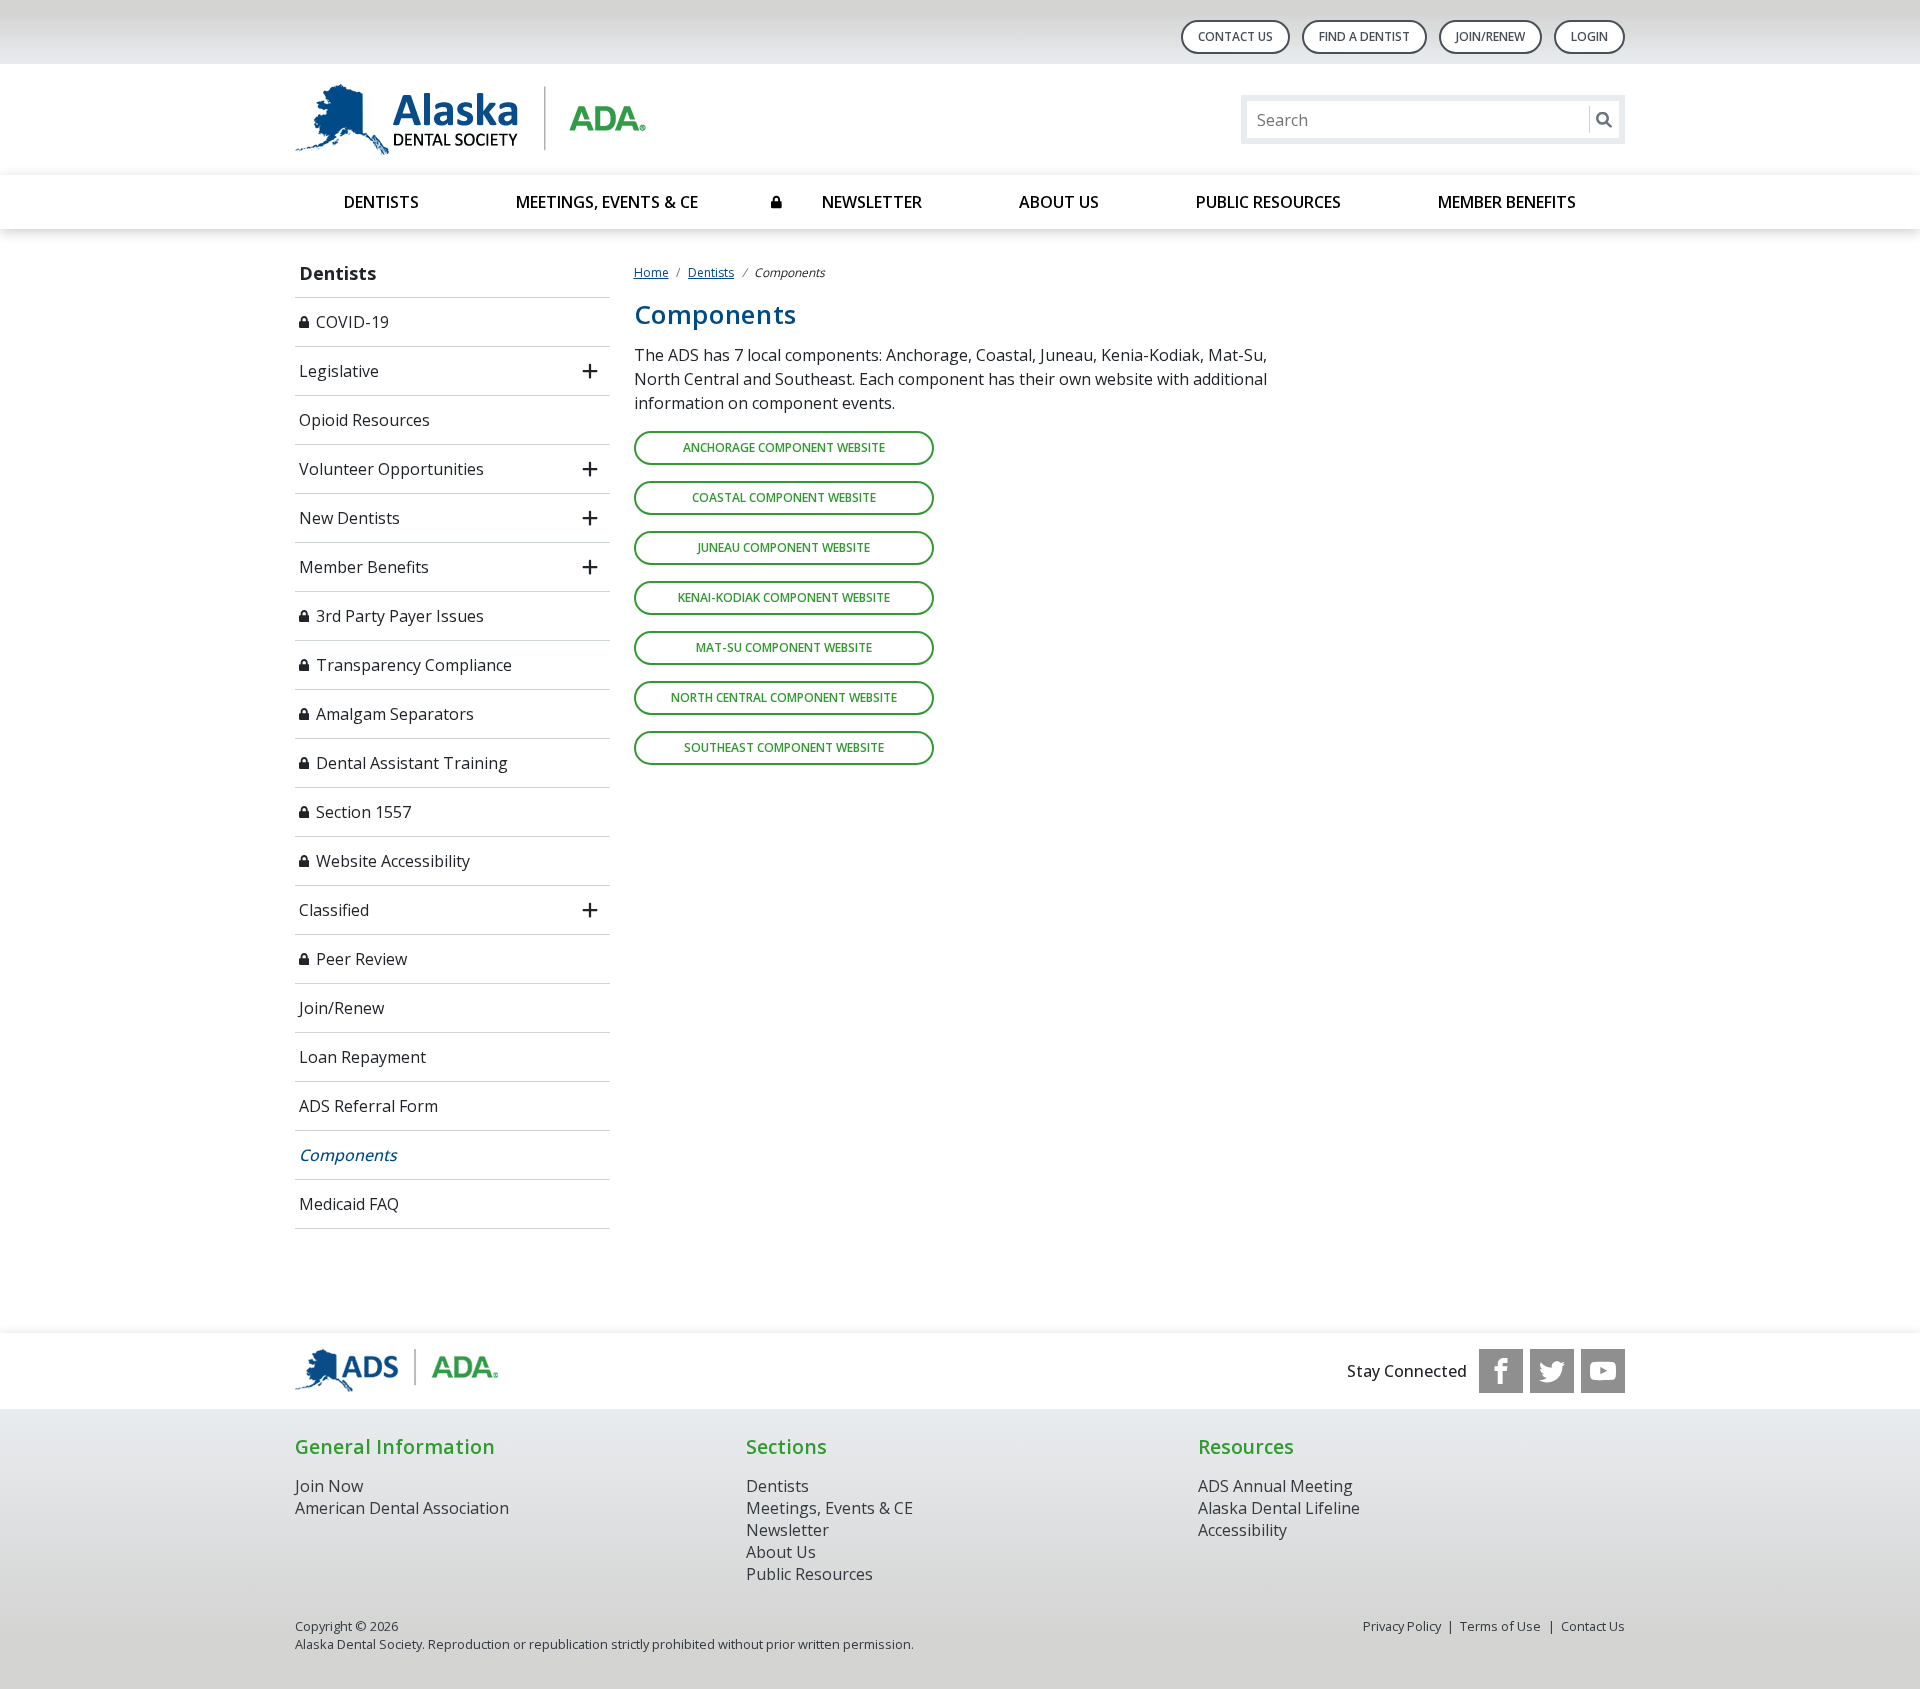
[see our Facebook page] (1501, 1371)
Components (348, 1155)
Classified (334, 910)
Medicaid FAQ (349, 1204)
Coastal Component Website (784, 497)
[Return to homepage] (553, 119)
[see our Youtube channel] (1603, 1371)
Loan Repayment (362, 1057)
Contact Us (1235, 36)
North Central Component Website (784, 697)
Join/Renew (1490, 36)
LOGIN (1589, 36)
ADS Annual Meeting (1275, 1486)
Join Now (329, 1486)
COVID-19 (352, 322)
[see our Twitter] (1552, 1371)
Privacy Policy (1402, 1626)
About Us (1059, 202)
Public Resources (1268, 202)
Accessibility (1242, 1530)
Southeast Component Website (784, 747)
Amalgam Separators (395, 714)
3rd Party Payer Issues (400, 616)
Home (651, 272)
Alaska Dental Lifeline (1279, 1508)
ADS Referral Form (368, 1106)
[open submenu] (590, 371)
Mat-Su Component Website (784, 647)
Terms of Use (1500, 1626)
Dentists (381, 202)
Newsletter (872, 202)
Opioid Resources (364, 420)
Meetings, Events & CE (607, 202)
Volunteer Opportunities (391, 469)
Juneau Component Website (784, 547)
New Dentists (349, 518)
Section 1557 (363, 812)
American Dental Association (402, 1508)
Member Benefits (1507, 202)
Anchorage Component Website (784, 447)
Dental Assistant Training (412, 763)
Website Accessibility (393, 861)
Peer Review (361, 959)
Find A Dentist (1364, 36)
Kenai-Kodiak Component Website (784, 597)
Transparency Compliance (414, 665)
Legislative (339, 371)
